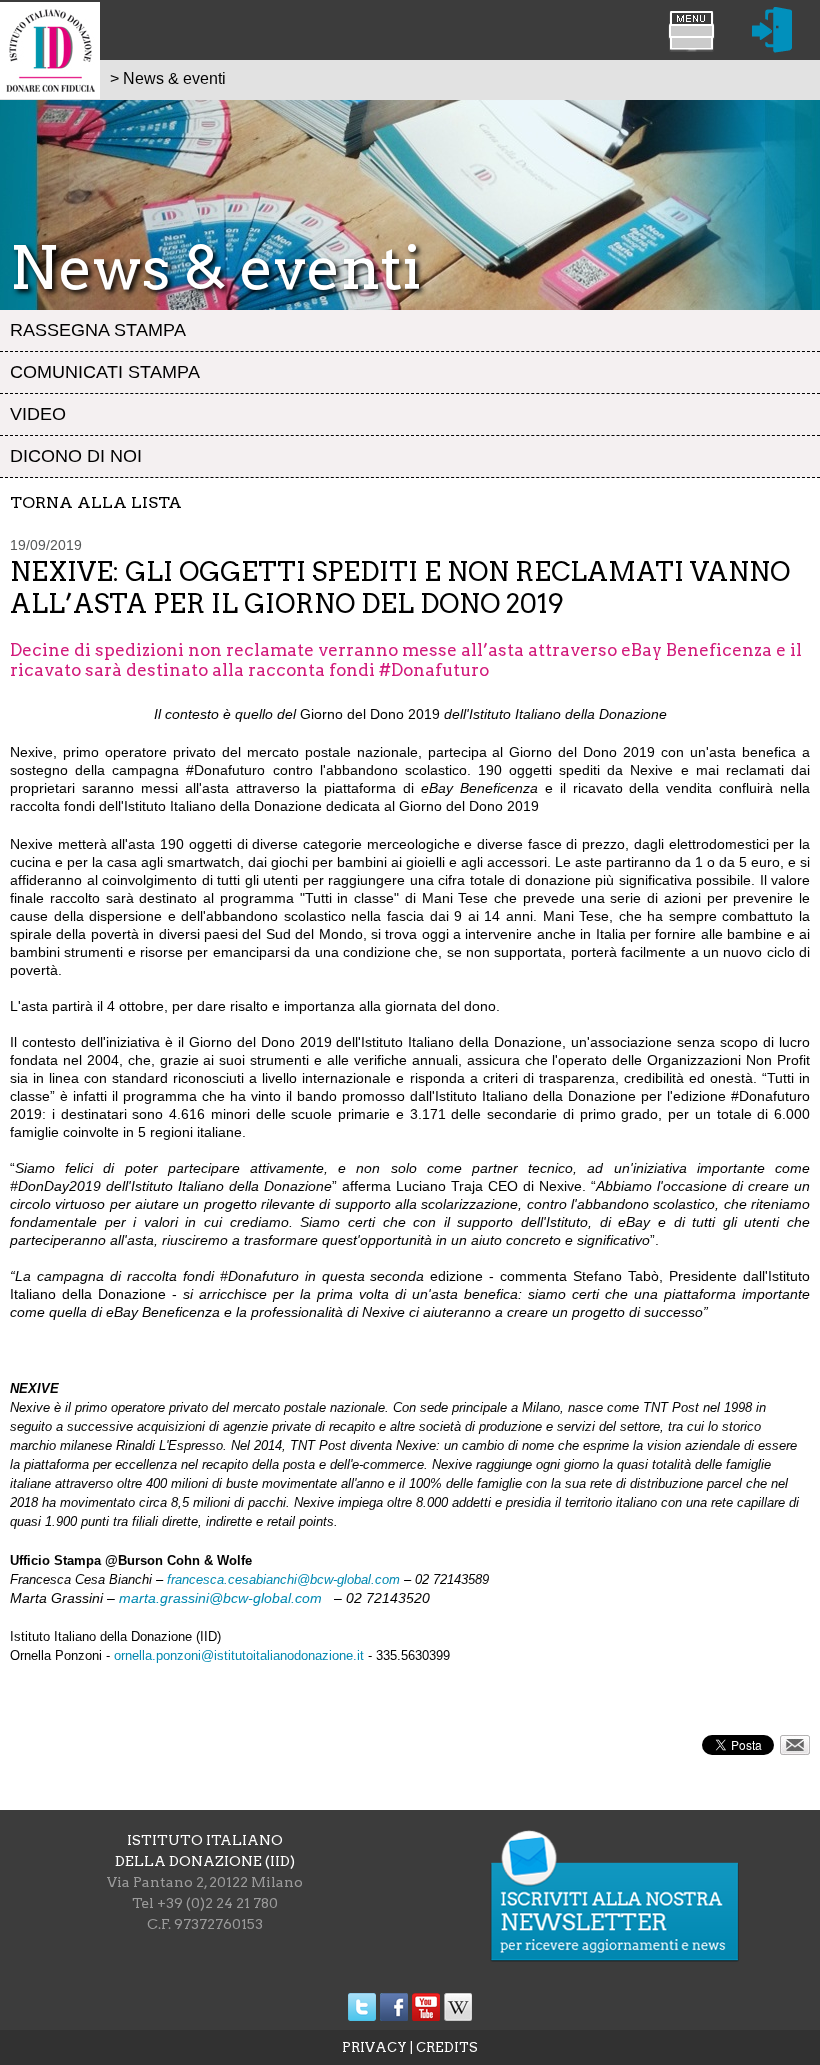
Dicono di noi (76, 456)
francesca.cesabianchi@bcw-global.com (283, 1579)
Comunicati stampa (105, 372)
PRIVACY (374, 2047)
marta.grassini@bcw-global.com (224, 1598)
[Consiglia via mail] (795, 1750)
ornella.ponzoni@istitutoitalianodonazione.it (239, 1655)
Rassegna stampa (98, 330)
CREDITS (447, 2047)
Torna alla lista (96, 502)
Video (38, 414)
